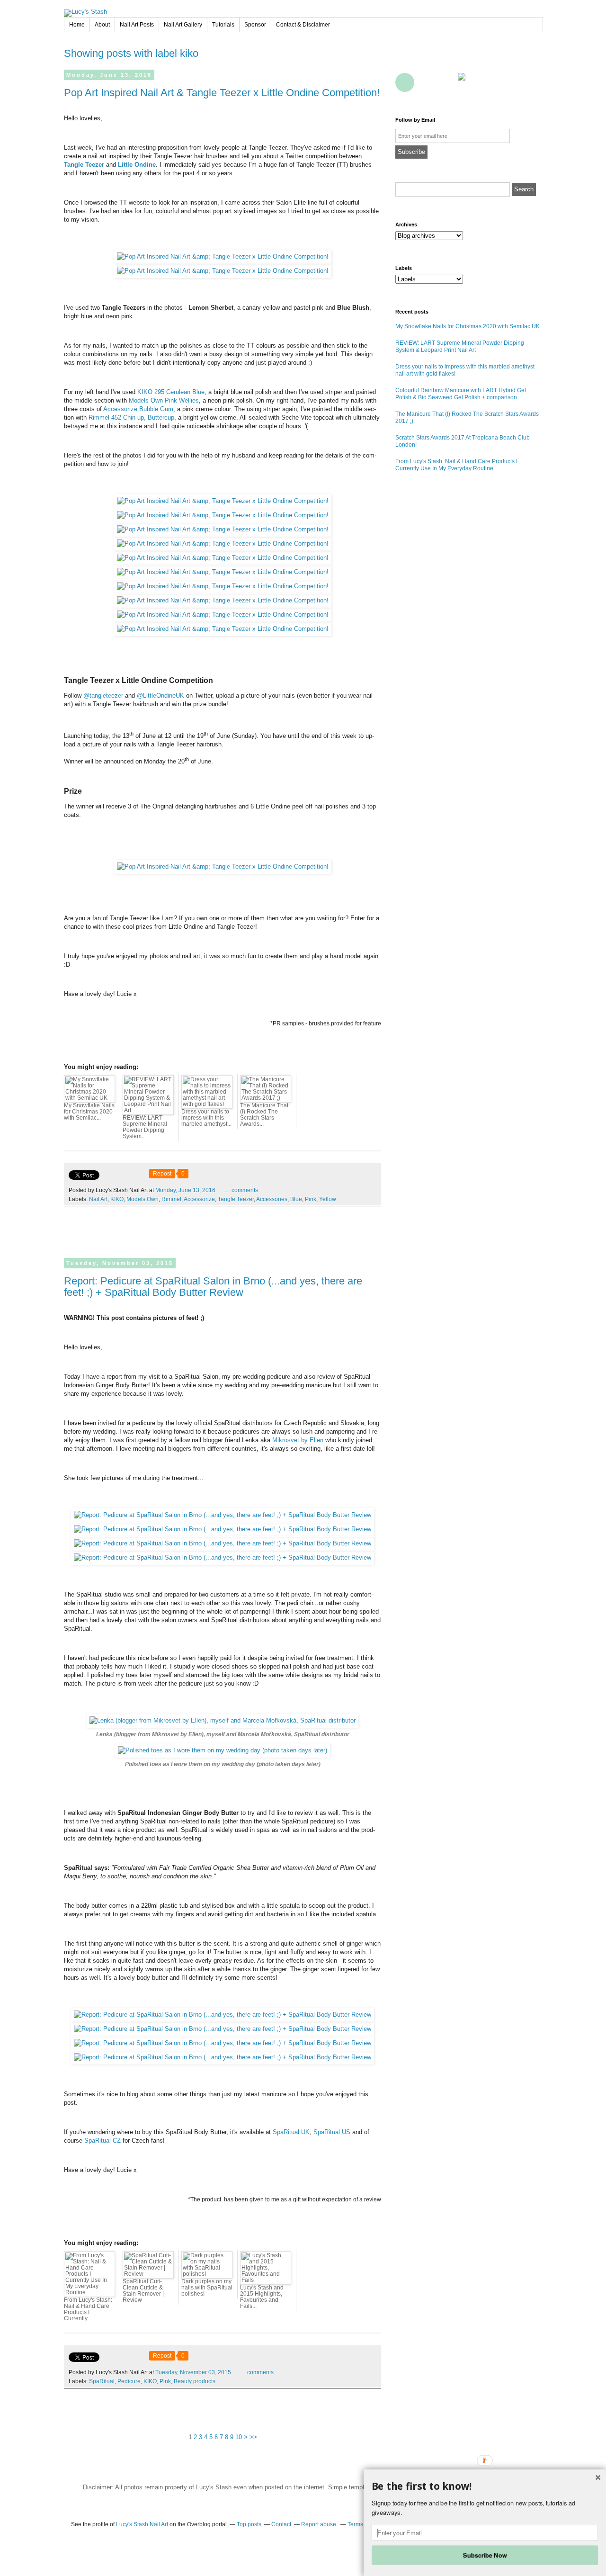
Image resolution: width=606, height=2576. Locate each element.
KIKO (117, 1199)
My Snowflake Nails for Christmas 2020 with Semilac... (89, 1112)
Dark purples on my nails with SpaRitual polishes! (207, 2288)
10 (239, 2437)
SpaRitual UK (291, 2132)
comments (241, 1190)
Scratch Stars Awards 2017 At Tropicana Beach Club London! (463, 441)
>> (253, 2437)
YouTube (488, 61)
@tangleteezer (103, 696)
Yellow (328, 1199)
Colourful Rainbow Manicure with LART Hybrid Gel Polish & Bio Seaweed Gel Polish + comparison (461, 394)
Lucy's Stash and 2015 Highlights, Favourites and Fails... (262, 2297)
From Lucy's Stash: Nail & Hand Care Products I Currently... (88, 2309)
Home (77, 25)
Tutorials (223, 25)
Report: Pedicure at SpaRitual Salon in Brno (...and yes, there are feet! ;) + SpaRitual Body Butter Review (213, 1287)
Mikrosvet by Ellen (298, 1440)
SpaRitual (102, 2381)
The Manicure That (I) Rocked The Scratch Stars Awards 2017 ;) (467, 417)
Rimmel (171, 1199)
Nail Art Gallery (183, 25)
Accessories (272, 1199)
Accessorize (199, 1199)
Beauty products (195, 2381)
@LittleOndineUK (160, 696)
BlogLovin (446, 61)
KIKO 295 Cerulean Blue (171, 392)
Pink (311, 1199)
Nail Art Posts (137, 25)
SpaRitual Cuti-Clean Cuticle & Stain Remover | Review (143, 2291)
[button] (485, 2486)
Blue (296, 1199)
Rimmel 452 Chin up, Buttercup (131, 417)
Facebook (405, 61)
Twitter (426, 61)
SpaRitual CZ (102, 2141)
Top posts (249, 2524)
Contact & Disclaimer (303, 25)
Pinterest (467, 61)
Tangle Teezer (84, 165)
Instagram (530, 61)
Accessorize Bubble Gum (138, 409)
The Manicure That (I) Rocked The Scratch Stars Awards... (264, 1115)
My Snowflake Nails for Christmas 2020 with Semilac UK (468, 326)
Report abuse (319, 2524)
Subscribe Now (485, 2555)
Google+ (405, 82)
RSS (426, 82)
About (102, 25)
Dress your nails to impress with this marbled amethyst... (206, 1118)
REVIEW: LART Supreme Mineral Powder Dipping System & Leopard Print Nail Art (460, 346)
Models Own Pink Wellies (164, 400)
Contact (446, 82)
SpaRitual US (332, 2132)
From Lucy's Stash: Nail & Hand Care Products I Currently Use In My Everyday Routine (456, 465)
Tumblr (509, 61)
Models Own (143, 1199)
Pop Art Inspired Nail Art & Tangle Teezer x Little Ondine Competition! (222, 93)
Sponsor (255, 25)
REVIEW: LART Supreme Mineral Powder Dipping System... (145, 1127)
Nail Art (98, 1199)
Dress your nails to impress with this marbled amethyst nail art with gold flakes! (465, 370)
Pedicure (129, 2381)
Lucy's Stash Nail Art (142, 2524)
